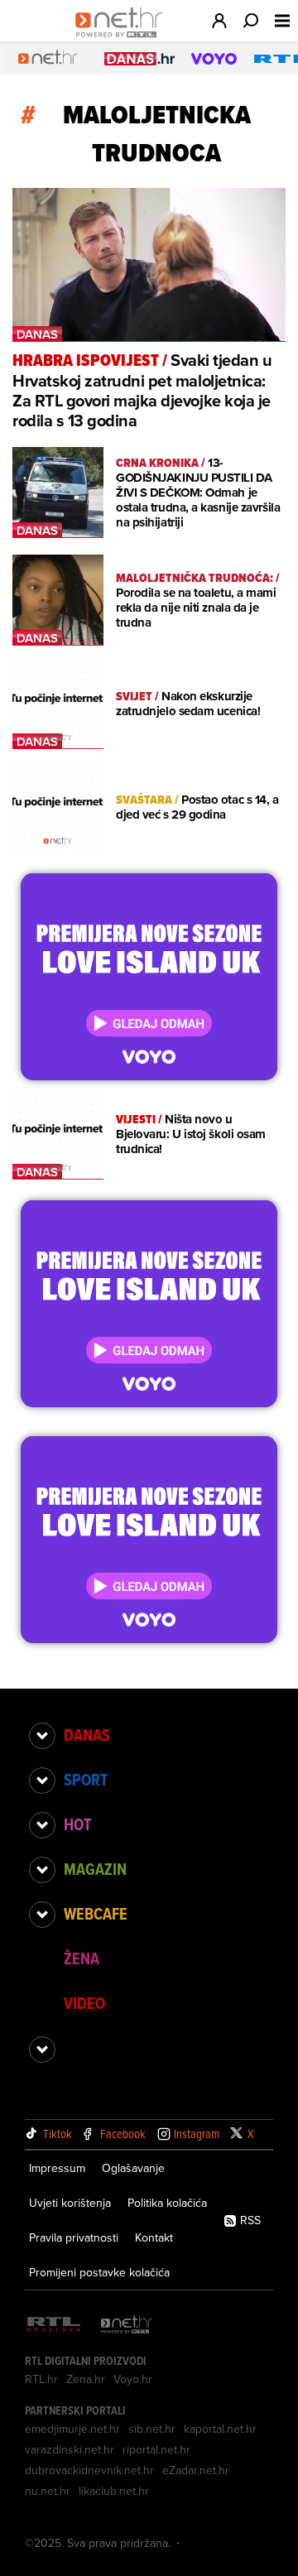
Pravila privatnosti (74, 2237)
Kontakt (154, 2237)
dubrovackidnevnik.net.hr (89, 2470)
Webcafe (96, 1914)
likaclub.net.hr (114, 2491)
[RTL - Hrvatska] (54, 2326)
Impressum (57, 2168)
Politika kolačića (167, 2203)
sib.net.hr (152, 2429)
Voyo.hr (133, 2379)
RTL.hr (41, 2379)
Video (84, 2003)
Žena (82, 1958)
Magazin (95, 1869)
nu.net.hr (48, 2491)
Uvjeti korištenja (70, 2203)
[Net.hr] (127, 2326)
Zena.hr (86, 2379)
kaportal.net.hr (220, 2429)
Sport (86, 1780)
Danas (87, 1735)
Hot (77, 1824)
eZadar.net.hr (196, 2470)
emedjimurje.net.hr (72, 2429)
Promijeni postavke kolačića (99, 2272)
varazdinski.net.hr (70, 2449)
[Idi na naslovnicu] (123, 38)
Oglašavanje (133, 2168)
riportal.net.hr (156, 2449)
